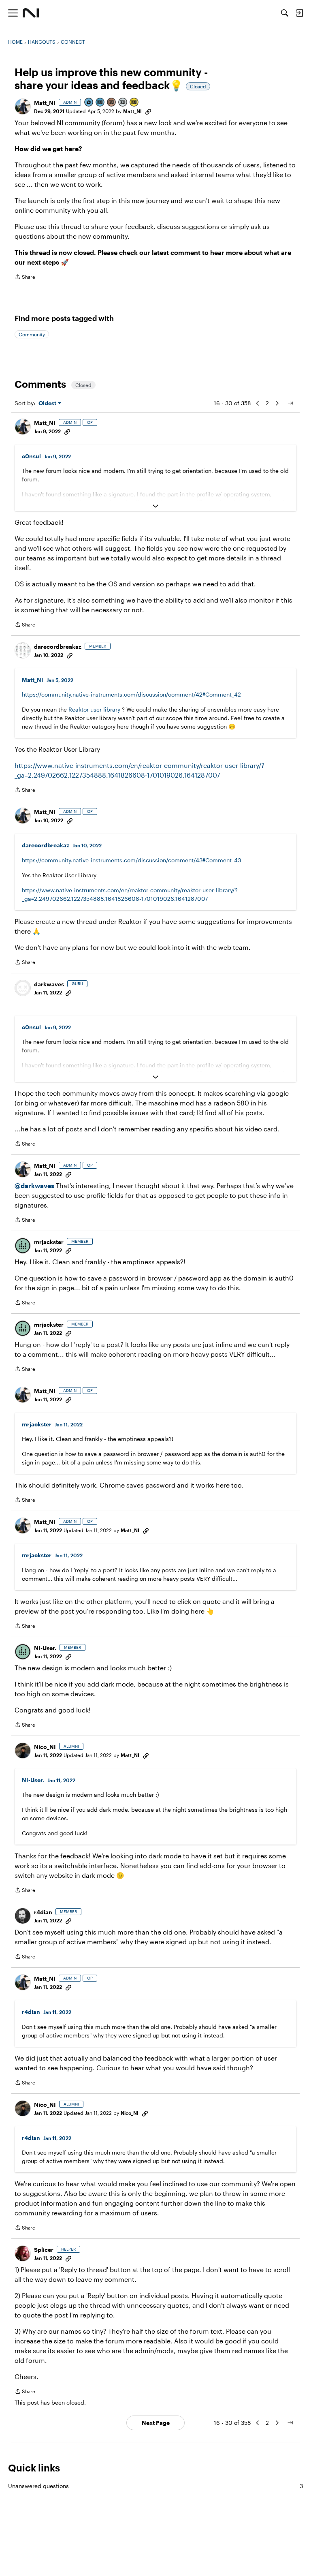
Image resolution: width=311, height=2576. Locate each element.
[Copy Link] (148, 111)
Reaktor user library (94, 709)
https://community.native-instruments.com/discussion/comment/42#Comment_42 (131, 694)
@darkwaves (34, 1185)
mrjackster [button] (49, 1242)
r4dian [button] (43, 1912)
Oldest (48, 403)
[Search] (285, 13)
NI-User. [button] (45, 1648)
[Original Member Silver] (123, 103)
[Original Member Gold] (134, 103)
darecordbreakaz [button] (58, 647)
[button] (23, 107)
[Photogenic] (89, 103)
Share (25, 278)
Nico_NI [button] (45, 1747)
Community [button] (32, 334)
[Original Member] (100, 103)
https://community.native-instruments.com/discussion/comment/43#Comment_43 (131, 860)
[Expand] (155, 506)
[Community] (31, 13)
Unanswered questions (155, 2486)
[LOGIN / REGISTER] (299, 13)
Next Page (156, 2423)
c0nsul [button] (31, 456)
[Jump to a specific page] (290, 403)
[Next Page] (277, 403)
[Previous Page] (258, 403)
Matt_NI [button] (45, 103)
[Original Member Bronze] (112, 103)
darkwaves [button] (49, 984)
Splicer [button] (44, 2250)
